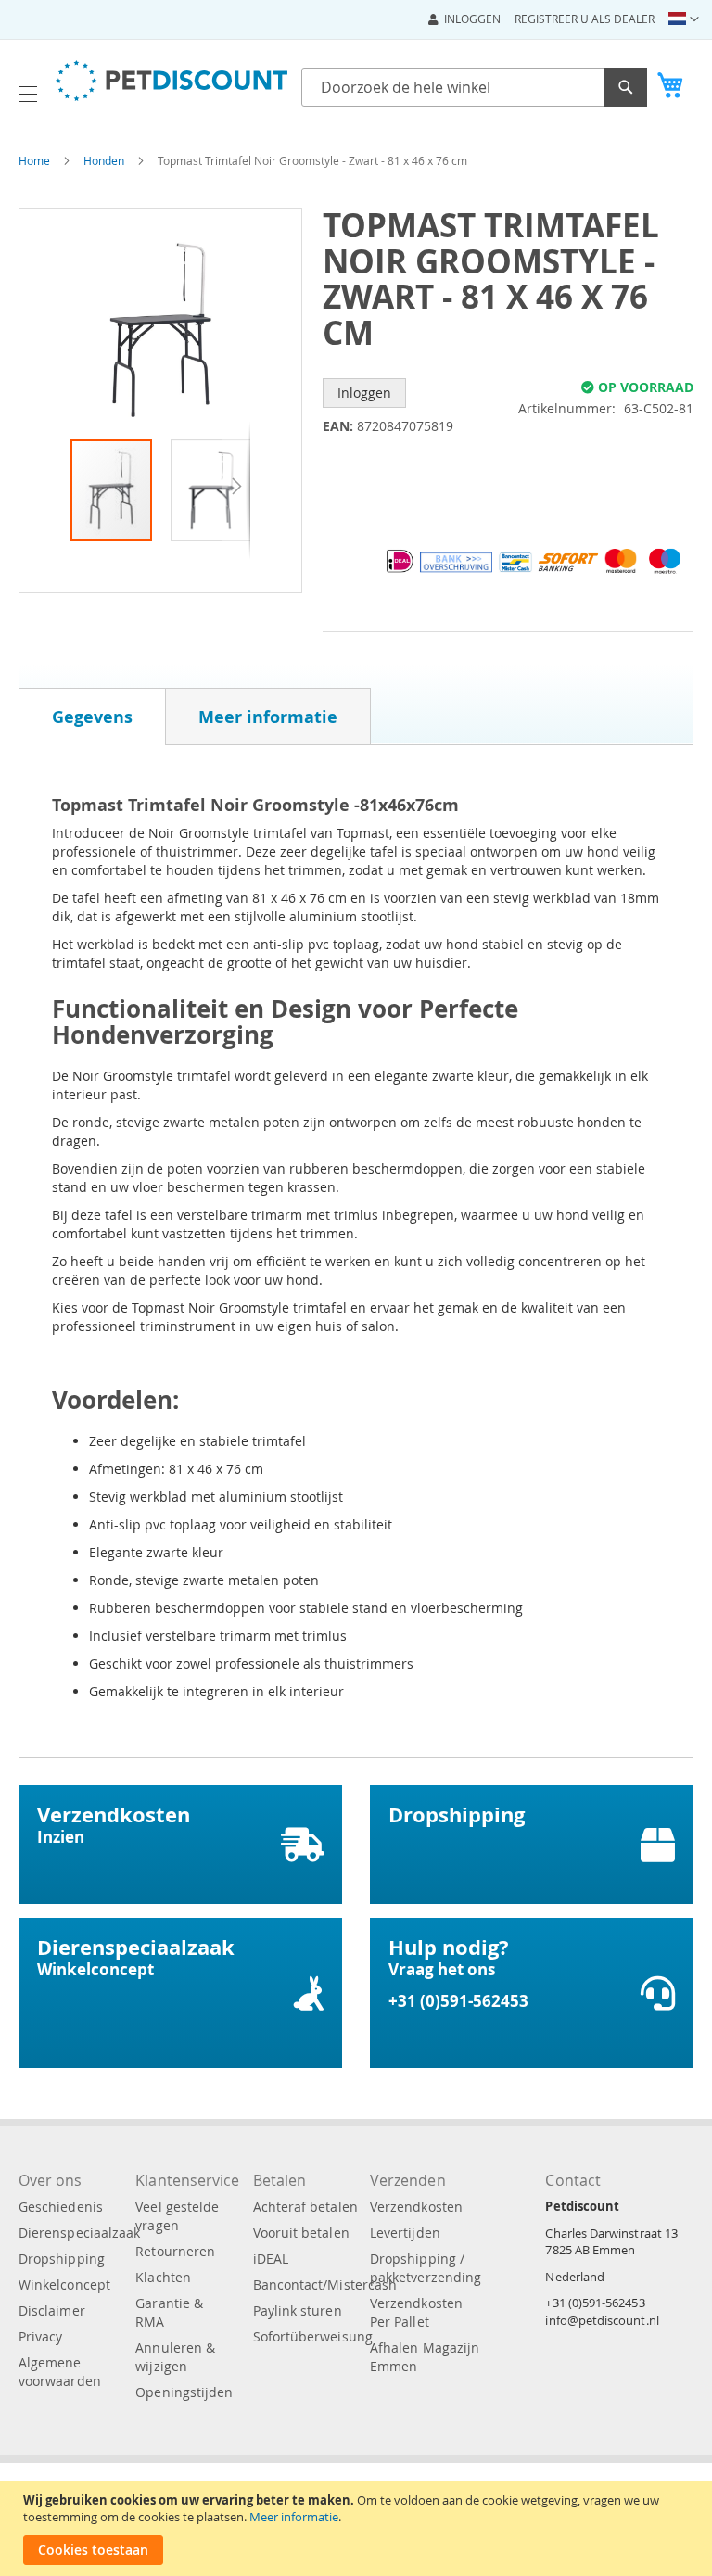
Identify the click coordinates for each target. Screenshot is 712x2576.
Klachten (163, 2277)
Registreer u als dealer (585, 19)
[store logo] (172, 81)
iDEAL (271, 2259)
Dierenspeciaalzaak (79, 2233)
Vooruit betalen (301, 2233)
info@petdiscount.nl (602, 2320)
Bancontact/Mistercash (325, 2284)
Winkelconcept (64, 2284)
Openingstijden (184, 2392)
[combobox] (474, 87)
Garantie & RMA (169, 2312)
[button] (684, 19)
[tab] (92, 717)
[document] (358, 2528)
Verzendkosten (416, 2207)
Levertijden (405, 2233)
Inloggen (472, 19)
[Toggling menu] (28, 94)
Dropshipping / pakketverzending (426, 2268)
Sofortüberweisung (313, 2336)
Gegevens (92, 717)
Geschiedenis (61, 2207)
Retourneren (175, 2251)
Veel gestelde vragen (177, 2216)
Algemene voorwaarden (60, 2372)
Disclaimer (52, 2310)
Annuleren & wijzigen (175, 2357)
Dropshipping (62, 2259)
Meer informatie (294, 2517)
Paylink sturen (298, 2310)
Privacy (40, 2336)
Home (34, 160)
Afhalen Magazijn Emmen (425, 2357)
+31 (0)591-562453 (595, 2303)
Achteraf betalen (305, 2207)
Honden (104, 160)
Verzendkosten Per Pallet (416, 2312)
